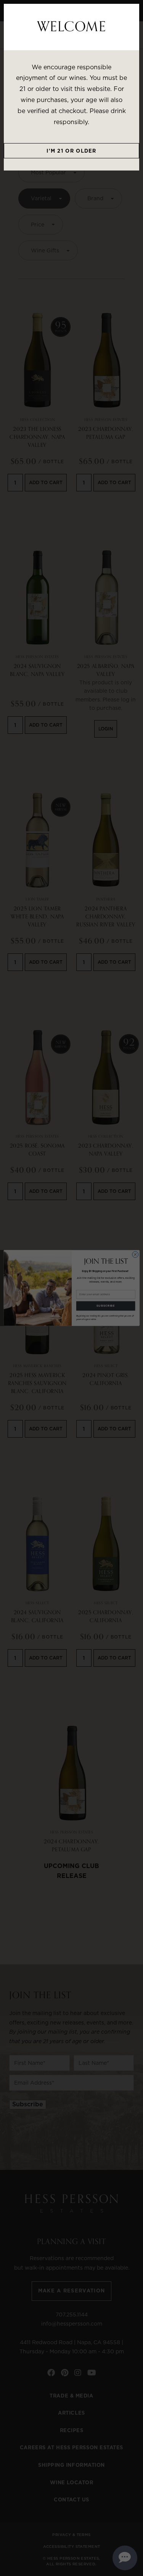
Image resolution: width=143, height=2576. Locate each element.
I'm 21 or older (71, 151)
